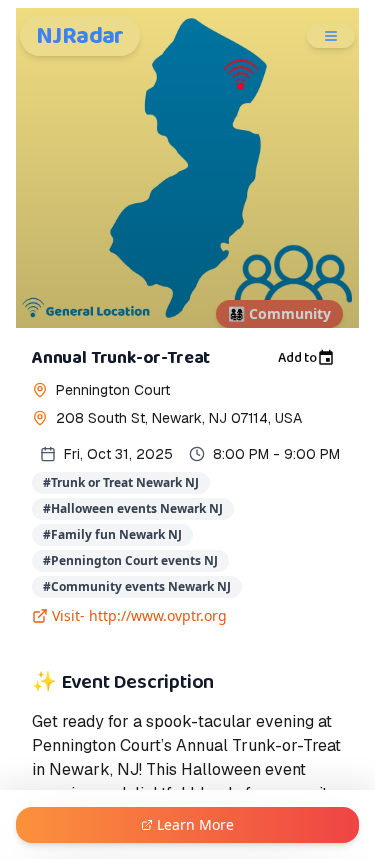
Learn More (195, 824)
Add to (297, 358)
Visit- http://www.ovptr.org (139, 615)
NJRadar (80, 36)
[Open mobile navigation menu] (331, 36)
